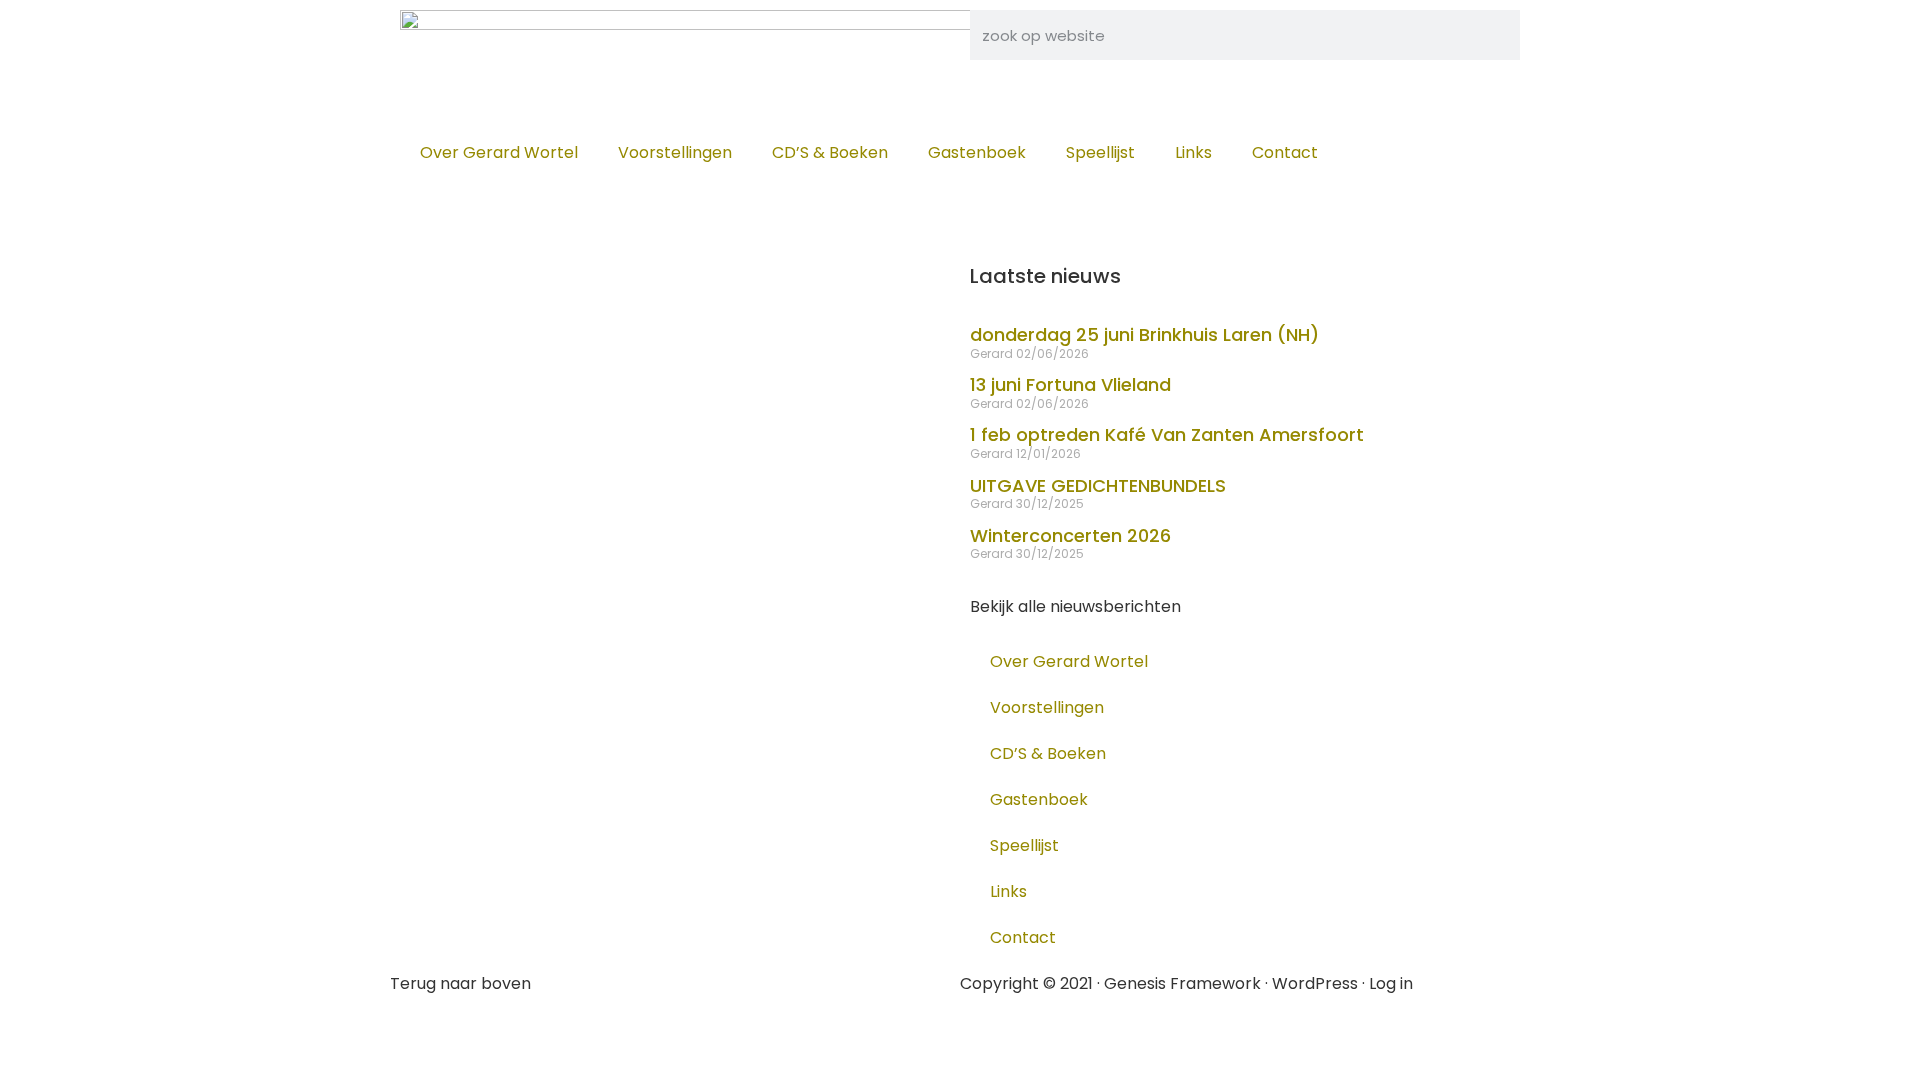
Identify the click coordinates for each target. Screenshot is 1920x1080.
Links (1193, 152)
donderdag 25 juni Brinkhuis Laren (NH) (1144, 334)
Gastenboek (977, 152)
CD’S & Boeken (830, 152)
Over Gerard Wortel (499, 152)
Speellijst (1100, 152)
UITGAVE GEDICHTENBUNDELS (1098, 485)
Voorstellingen (675, 152)
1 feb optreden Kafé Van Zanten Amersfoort (1167, 434)
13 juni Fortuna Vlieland (1070, 384)
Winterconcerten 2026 (1070, 535)
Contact (1285, 152)
